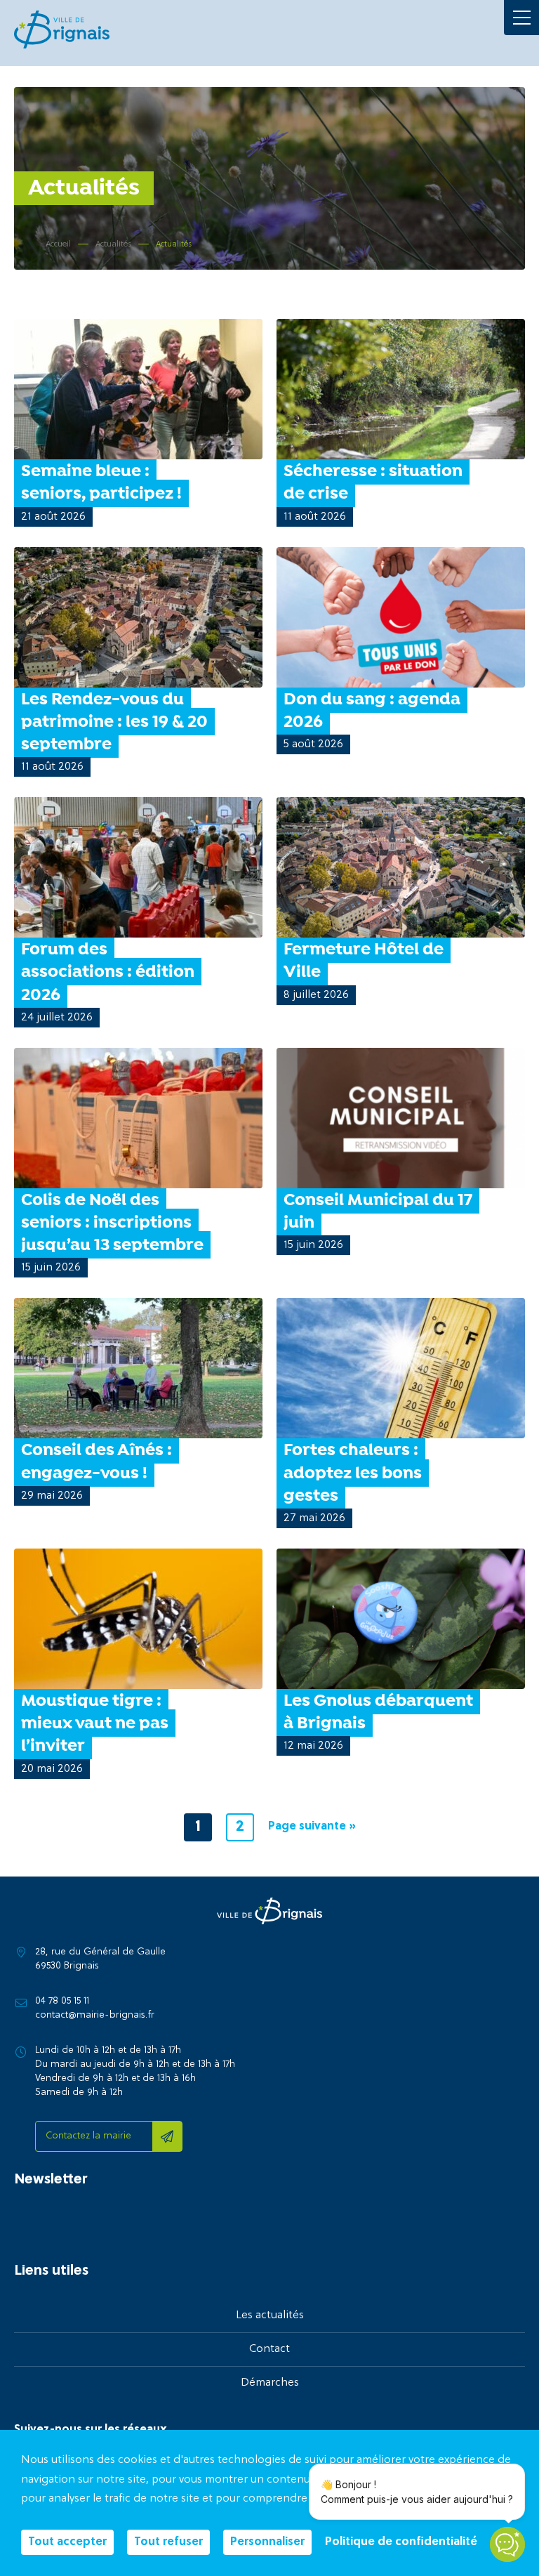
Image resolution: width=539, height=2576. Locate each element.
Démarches (270, 2383)
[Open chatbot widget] (507, 2544)
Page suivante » (312, 1827)
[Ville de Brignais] (62, 29)
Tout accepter (67, 2542)
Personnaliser (267, 2542)
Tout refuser (168, 2542)
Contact (269, 2349)
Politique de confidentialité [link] (401, 2542)
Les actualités (270, 2315)
